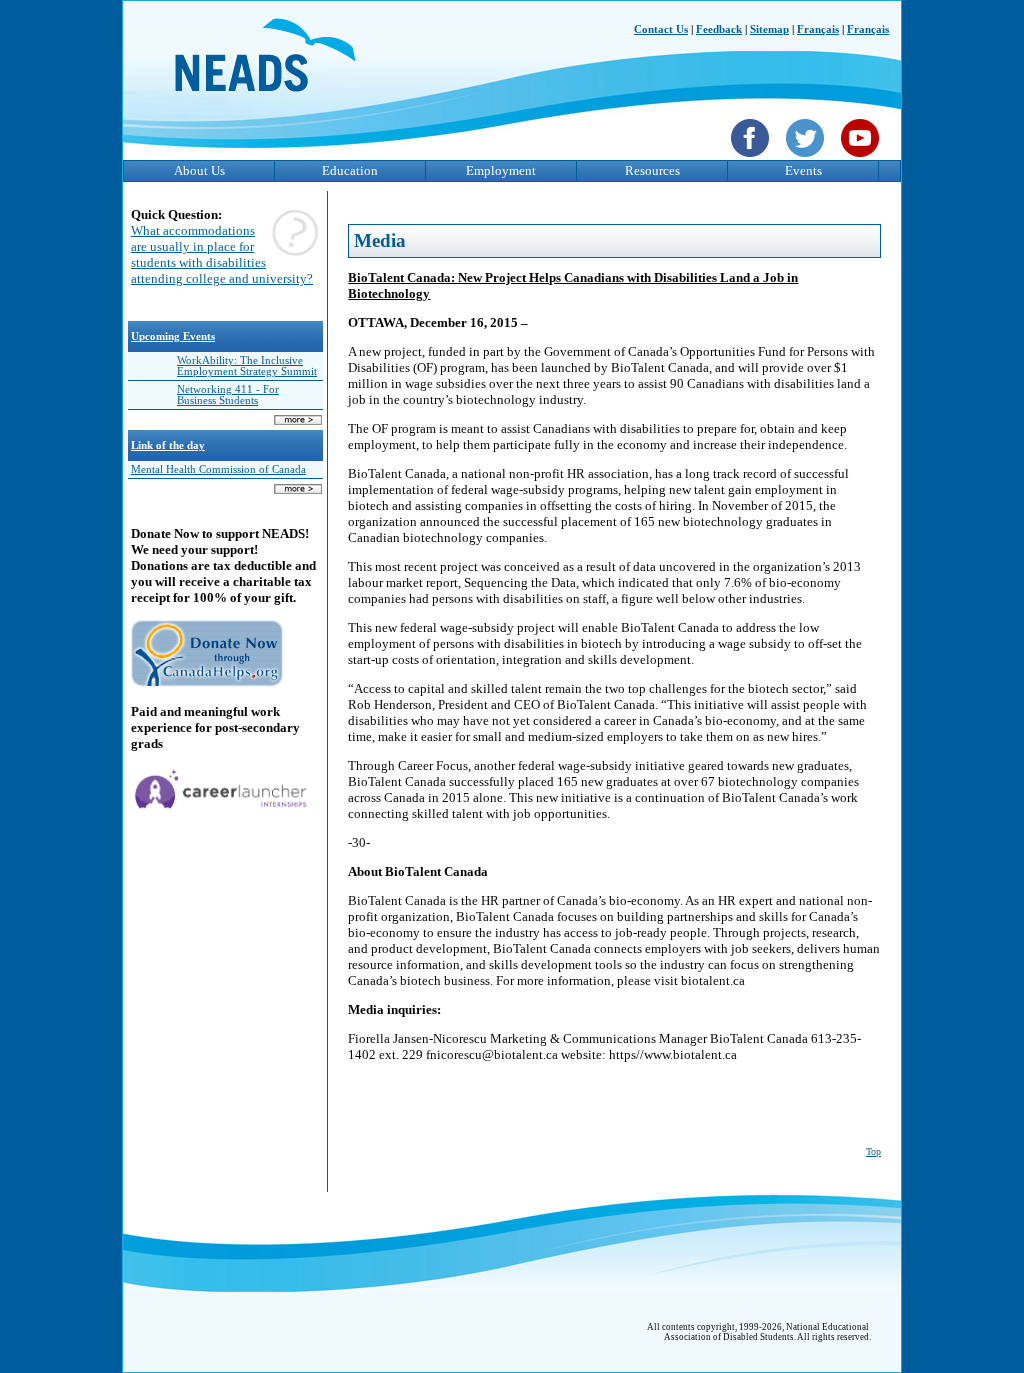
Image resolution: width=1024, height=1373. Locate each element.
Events (803, 170)
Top (873, 1151)
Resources (652, 170)
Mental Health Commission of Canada (218, 469)
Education (350, 170)
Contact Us (661, 29)
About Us (199, 170)
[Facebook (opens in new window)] (752, 159)
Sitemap (769, 29)
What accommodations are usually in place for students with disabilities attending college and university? (222, 254)
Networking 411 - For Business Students (228, 395)
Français (818, 29)
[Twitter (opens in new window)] (807, 159)
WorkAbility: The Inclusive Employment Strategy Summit (247, 366)
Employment (501, 170)
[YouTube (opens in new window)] (862, 159)
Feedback (719, 29)
